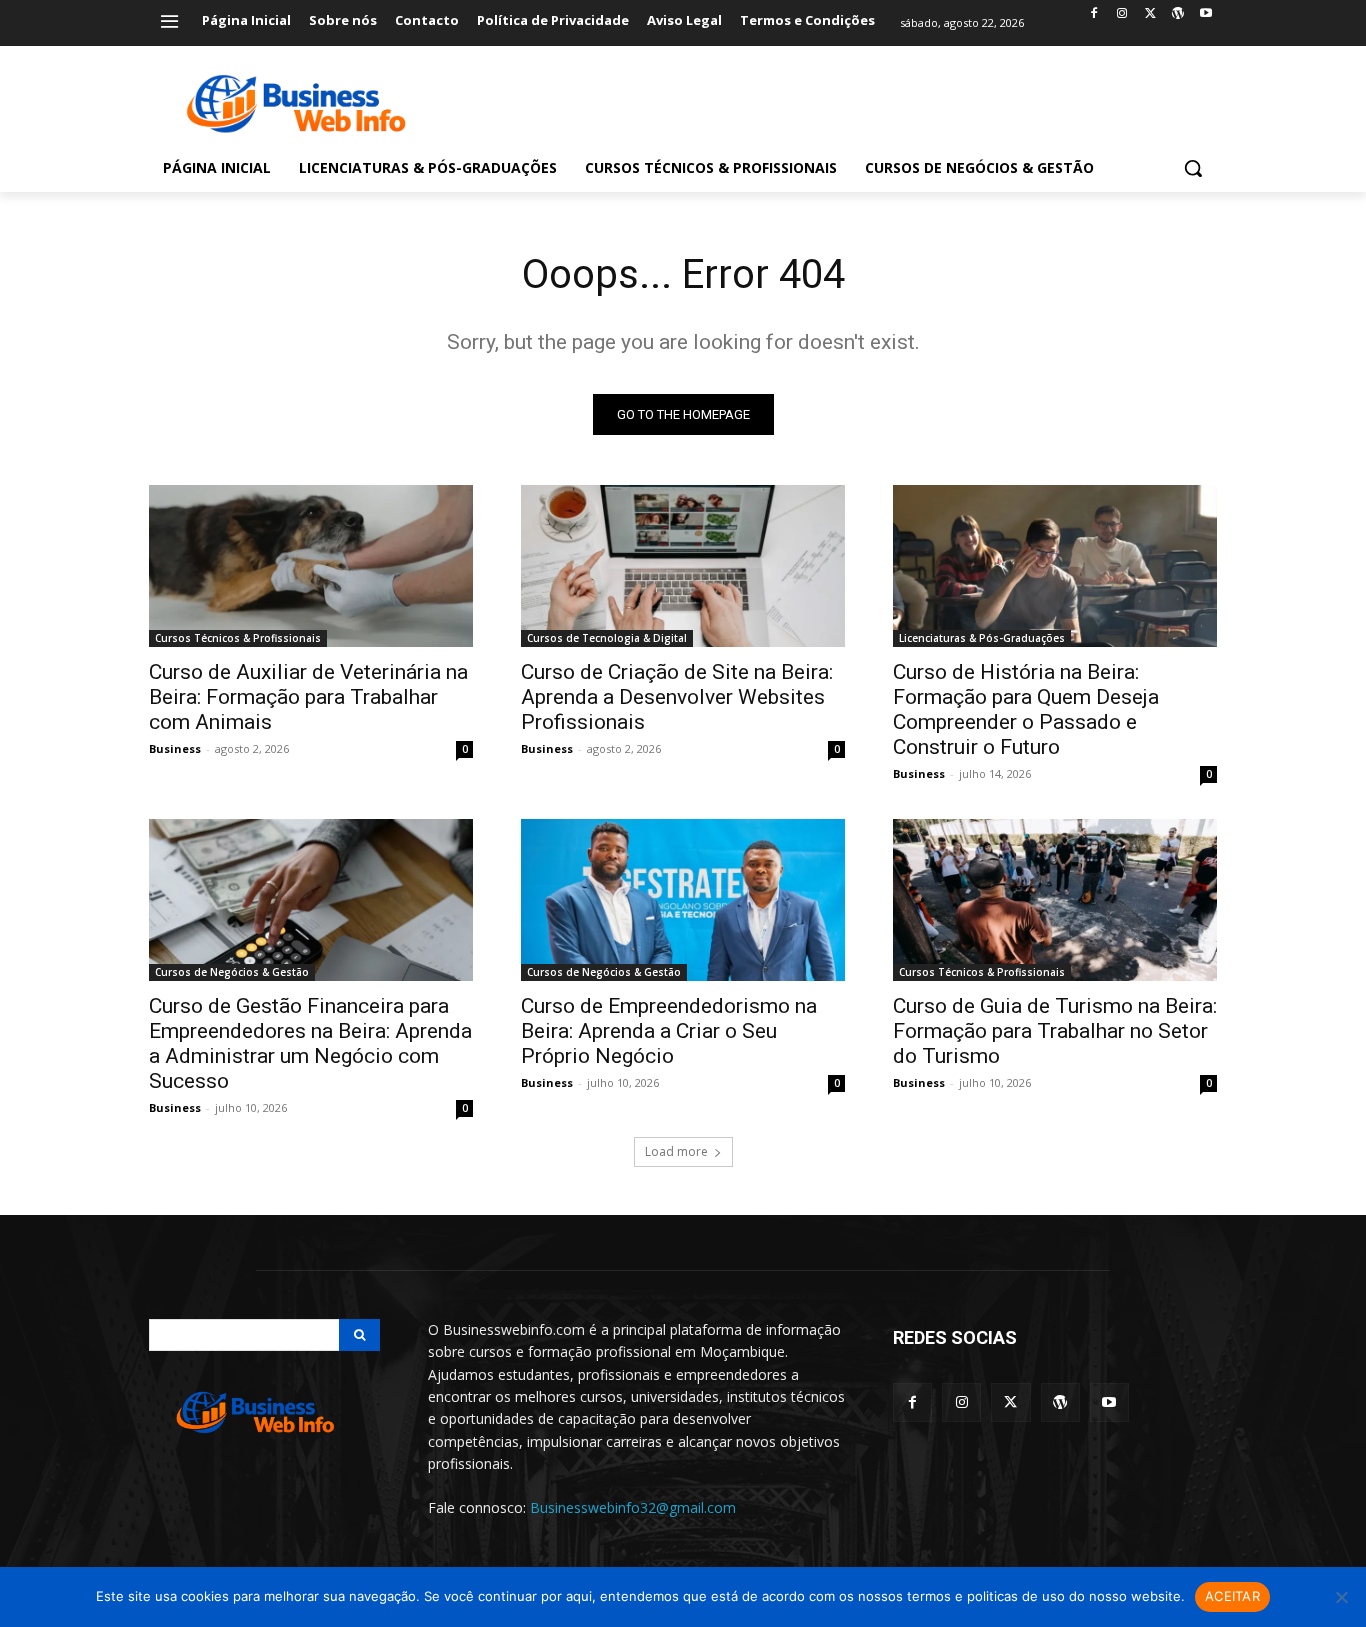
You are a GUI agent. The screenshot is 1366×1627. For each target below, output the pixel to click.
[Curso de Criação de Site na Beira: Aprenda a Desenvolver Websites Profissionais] (683, 566)
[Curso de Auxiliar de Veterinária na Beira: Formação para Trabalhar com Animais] (311, 566)
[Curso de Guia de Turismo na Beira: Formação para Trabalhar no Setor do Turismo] (1055, 900)
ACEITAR (1232, 1596)
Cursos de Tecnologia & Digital (607, 638)
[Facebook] (1094, 14)
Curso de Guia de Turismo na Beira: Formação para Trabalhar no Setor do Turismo (1055, 1031)
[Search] (359, 1335)
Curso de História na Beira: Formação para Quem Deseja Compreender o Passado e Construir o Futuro (1026, 709)
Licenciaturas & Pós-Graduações (982, 638)
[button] (1193, 168)
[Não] (1341, 1597)
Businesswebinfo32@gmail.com (633, 1507)
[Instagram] (1122, 14)
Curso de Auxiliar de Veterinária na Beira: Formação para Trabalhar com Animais (308, 697)
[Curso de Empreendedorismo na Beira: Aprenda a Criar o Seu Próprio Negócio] (683, 900)
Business (175, 748)
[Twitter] (1150, 14)
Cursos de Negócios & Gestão (232, 972)
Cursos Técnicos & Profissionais (238, 638)
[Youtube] (1205, 14)
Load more (676, 1151)
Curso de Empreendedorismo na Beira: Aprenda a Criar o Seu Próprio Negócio (669, 1031)
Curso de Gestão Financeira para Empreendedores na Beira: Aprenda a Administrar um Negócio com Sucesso (310, 1043)
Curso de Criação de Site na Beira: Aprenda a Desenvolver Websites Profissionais (677, 697)
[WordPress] (1177, 14)
